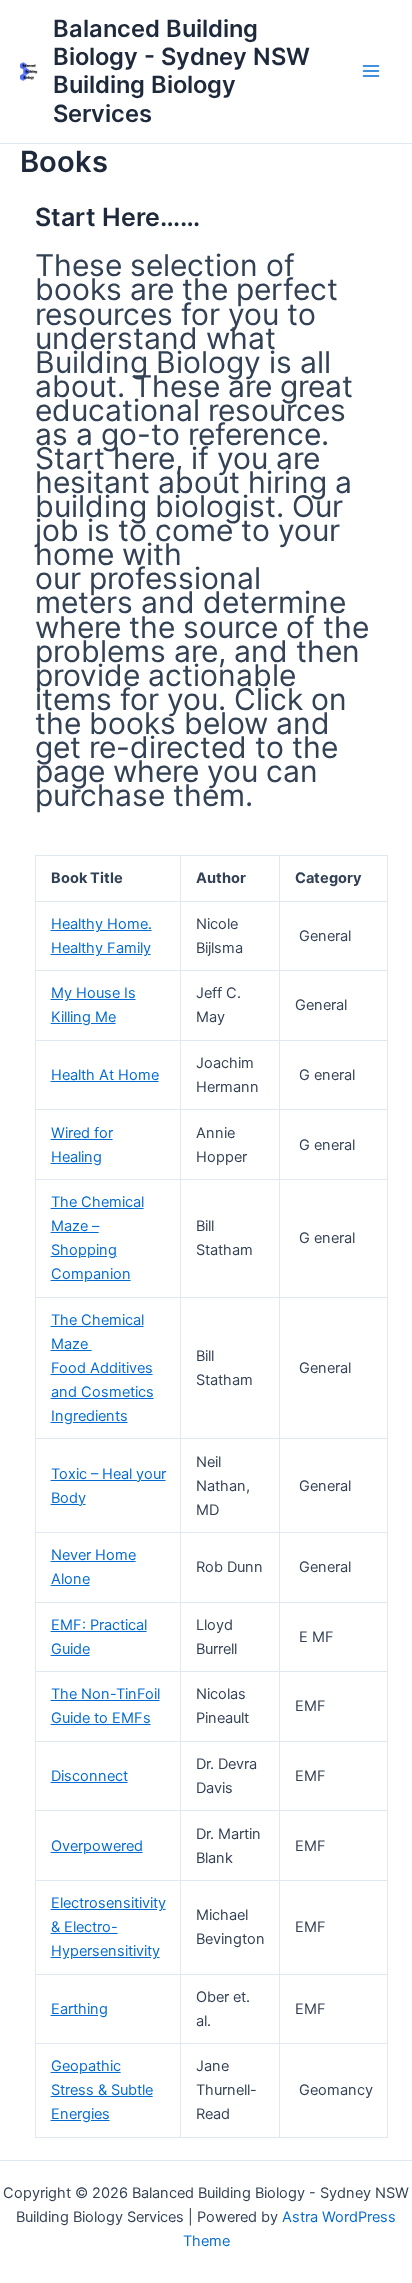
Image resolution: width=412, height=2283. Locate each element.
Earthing (79, 2009)
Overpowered (97, 1846)
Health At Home (105, 1075)
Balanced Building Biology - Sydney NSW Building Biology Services (181, 71)
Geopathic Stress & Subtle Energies (102, 2090)
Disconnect (89, 1776)
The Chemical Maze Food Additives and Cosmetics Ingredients (102, 1368)
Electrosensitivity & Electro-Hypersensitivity (108, 1927)
